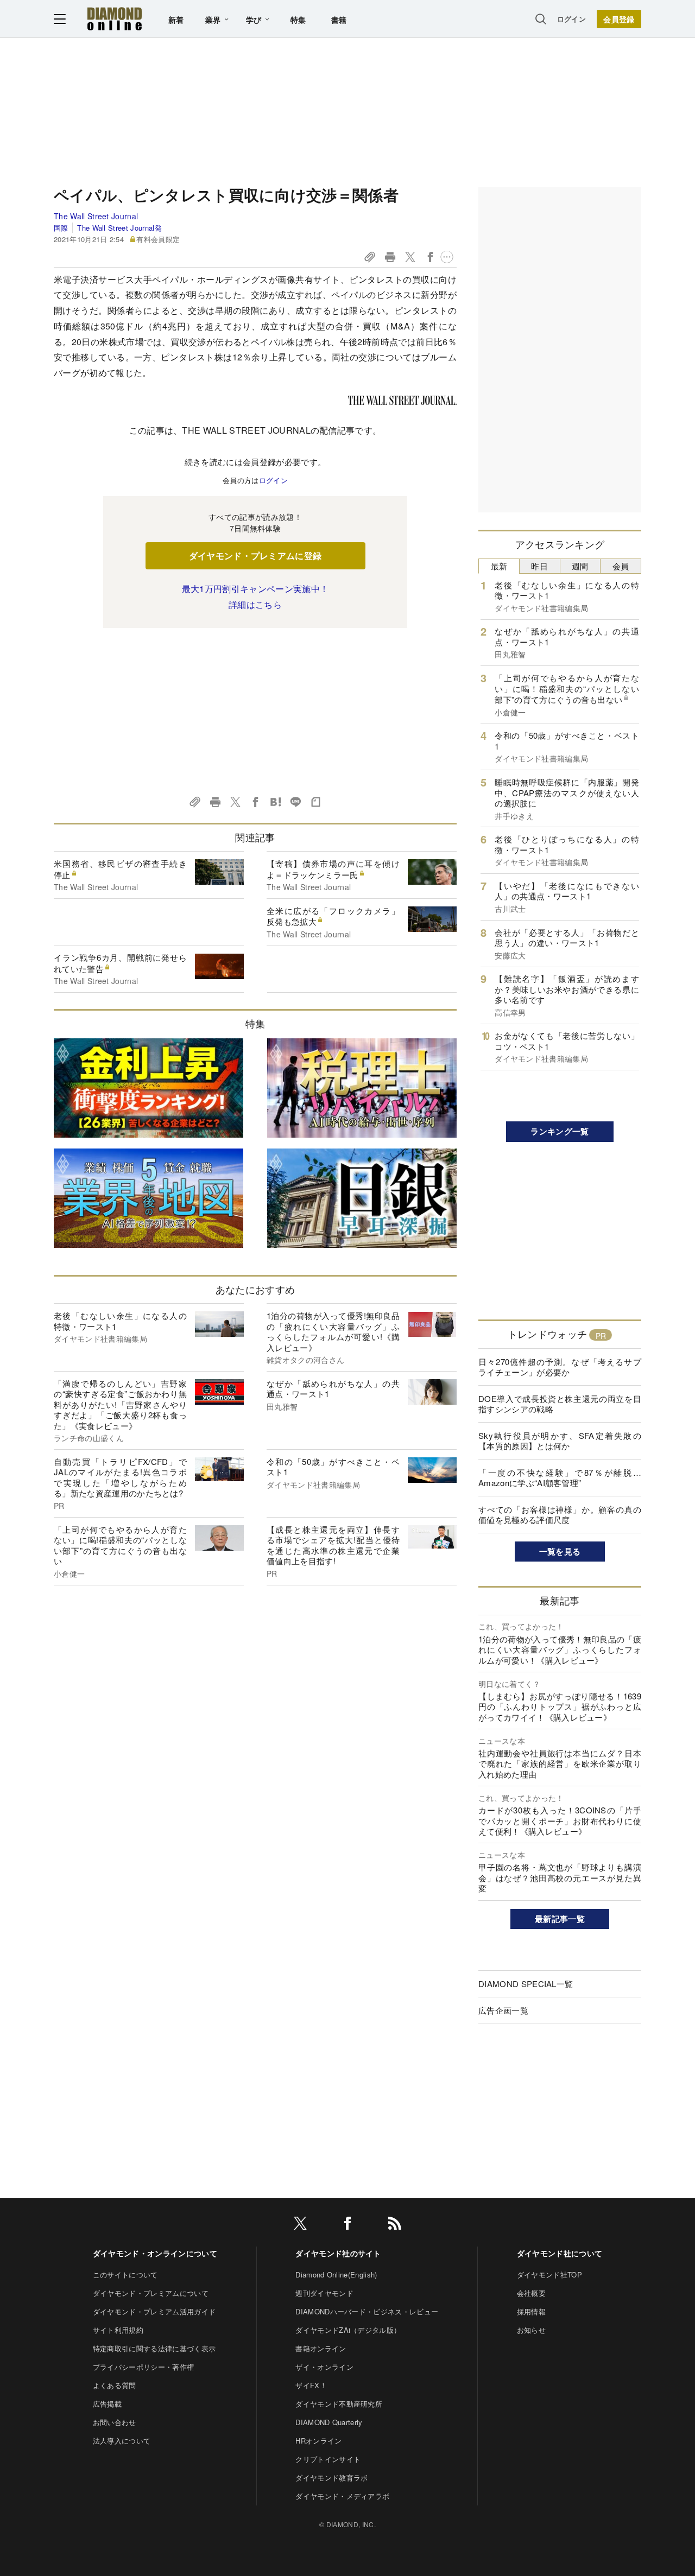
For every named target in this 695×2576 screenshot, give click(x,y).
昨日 (539, 566)
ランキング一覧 (560, 1131)
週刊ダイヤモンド (324, 2293)
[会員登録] (619, 19)
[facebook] (347, 2225)
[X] (300, 2225)
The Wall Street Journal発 (119, 228)
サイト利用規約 (118, 2330)
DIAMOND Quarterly (329, 2422)
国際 (61, 228)
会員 (621, 566)
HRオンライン (318, 2441)
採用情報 (531, 2311)
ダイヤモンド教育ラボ (331, 2477)
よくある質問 (115, 2385)
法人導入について (122, 2441)
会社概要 (531, 2293)
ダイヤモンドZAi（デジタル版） (348, 2330)
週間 (580, 566)
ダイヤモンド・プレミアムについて (151, 2293)
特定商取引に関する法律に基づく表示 (154, 2348)
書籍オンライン (321, 2348)
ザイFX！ (311, 2385)
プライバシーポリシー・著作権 (143, 2367)
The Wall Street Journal (96, 216)
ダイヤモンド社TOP (549, 2274)
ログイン (571, 19)
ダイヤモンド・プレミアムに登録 (255, 556)
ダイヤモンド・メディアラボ (342, 2496)
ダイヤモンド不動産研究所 (339, 2404)
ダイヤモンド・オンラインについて (155, 2253)
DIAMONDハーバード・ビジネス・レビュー (367, 2311)
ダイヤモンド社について (560, 2253)
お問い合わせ (115, 2422)
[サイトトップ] (115, 19)
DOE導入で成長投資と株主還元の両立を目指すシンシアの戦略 (560, 1404)
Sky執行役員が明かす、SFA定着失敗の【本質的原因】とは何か (560, 1441)
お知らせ (531, 2330)
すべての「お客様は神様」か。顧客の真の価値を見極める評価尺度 (560, 1515)
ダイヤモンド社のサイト (338, 2253)
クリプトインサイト (328, 2459)
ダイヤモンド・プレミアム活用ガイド (154, 2311)
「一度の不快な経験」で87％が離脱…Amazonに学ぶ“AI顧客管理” (560, 1478)
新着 (176, 20)
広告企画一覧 (503, 2010)
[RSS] (395, 2225)
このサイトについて (125, 2274)
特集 (298, 20)
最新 (499, 566)
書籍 (339, 20)
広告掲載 (107, 2404)
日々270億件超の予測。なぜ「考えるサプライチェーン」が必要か (560, 1367)
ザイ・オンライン (324, 2367)
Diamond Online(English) (336, 2274)
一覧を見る (560, 1551)
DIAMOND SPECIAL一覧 (526, 1984)
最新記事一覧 (560, 1919)
